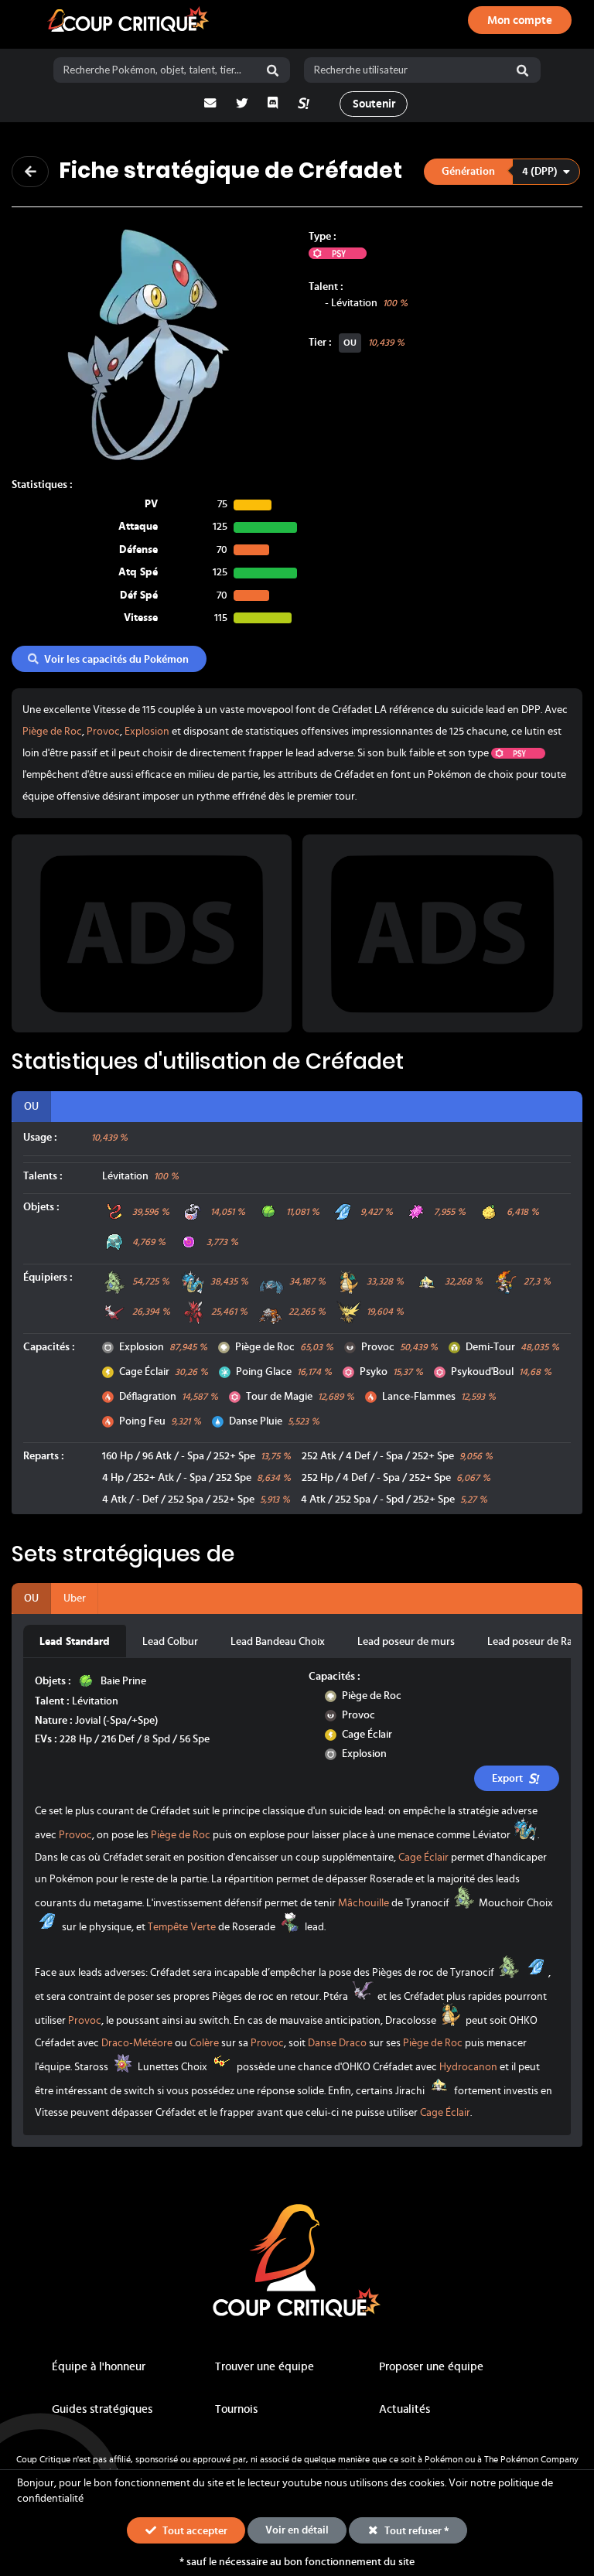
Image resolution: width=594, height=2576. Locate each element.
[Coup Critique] (130, 20)
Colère (204, 2043)
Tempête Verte (182, 1927)
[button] (502, 171)
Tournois (236, 2409)
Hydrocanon (468, 2067)
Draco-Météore (137, 2043)
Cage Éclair (144, 1372)
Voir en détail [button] (297, 2530)
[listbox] (503, 171)
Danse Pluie (256, 1421)
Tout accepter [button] (194, 2531)
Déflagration (148, 1397)
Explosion (147, 732)
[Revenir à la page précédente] (30, 172)
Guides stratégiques (102, 2409)
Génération (468, 172)
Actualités (405, 2409)
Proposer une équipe (431, 2367)
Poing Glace (264, 1372)
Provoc (103, 732)
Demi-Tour (490, 1347)
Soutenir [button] (374, 104)
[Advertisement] (152, 933)
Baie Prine (123, 1681)
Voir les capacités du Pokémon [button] (116, 660)
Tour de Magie (279, 1397)
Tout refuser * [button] (416, 2531)
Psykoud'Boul (482, 1372)
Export (507, 1779)
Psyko (374, 1372)
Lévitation (354, 303)
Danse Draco (337, 2043)
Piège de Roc (52, 732)
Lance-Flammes (419, 1397)
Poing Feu (142, 1421)
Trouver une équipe (265, 2367)
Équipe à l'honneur (99, 2367)
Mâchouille (364, 1903)
